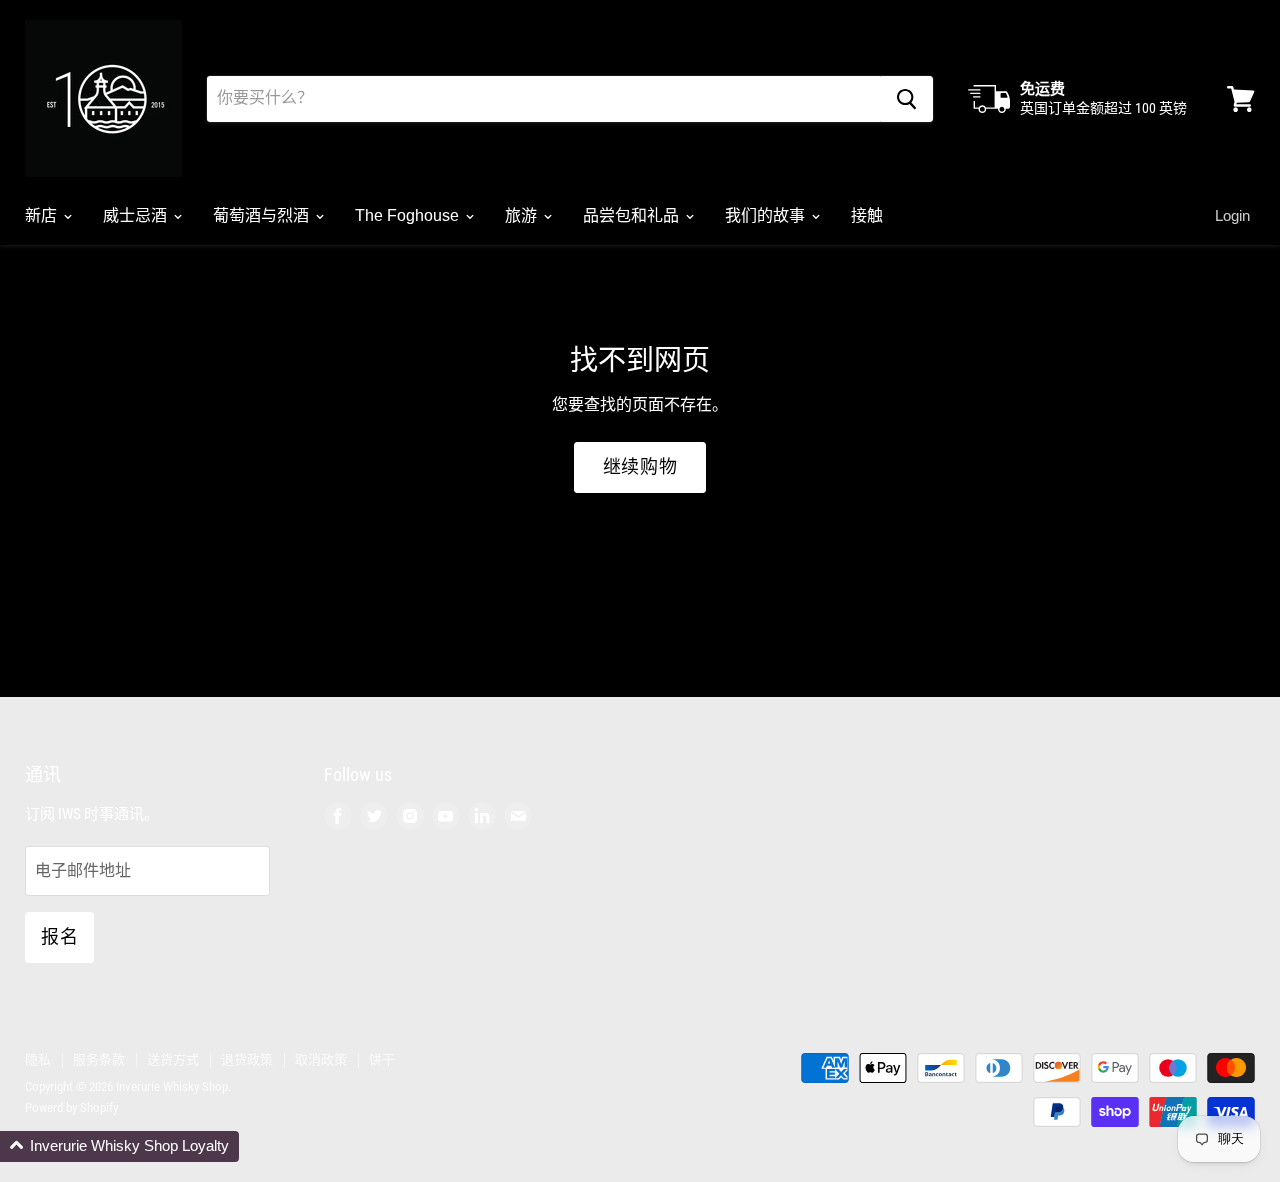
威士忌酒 (137, 215)
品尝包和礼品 (633, 215)
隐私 (38, 1059)
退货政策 (247, 1059)
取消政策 (321, 1059)
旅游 (523, 215)
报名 (59, 937)
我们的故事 (767, 215)
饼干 (382, 1059)
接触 (867, 215)
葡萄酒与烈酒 (263, 215)
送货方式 (173, 1059)
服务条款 (99, 1059)
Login (1232, 215)
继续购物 (640, 467)
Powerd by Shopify (71, 1107)
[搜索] (906, 99)
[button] (119, 1146)
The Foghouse (409, 215)
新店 (43, 215)
